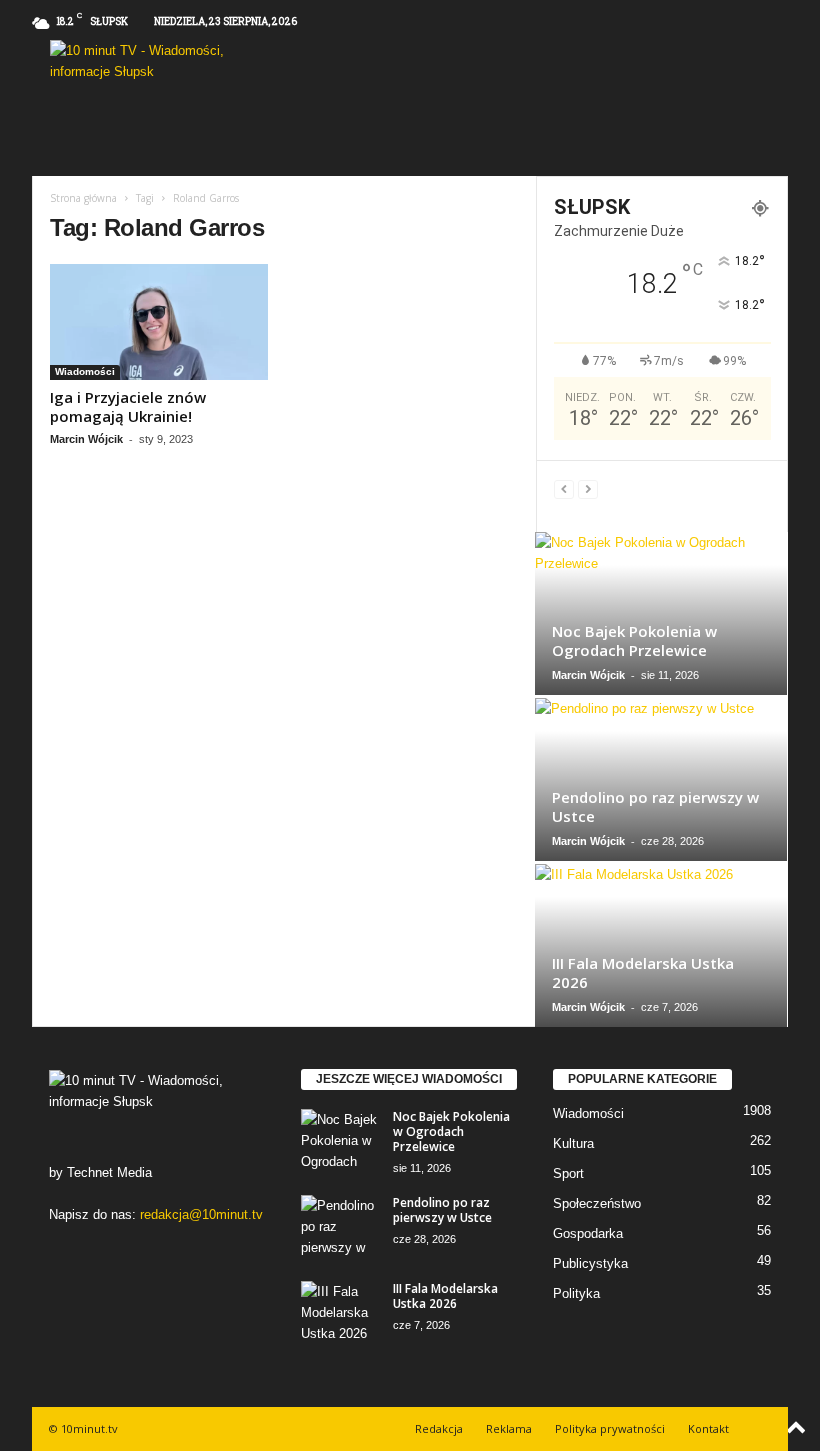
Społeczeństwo (597, 1203)
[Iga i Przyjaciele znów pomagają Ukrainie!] (159, 322)
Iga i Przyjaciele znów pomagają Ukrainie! (128, 406)
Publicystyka (590, 1263)
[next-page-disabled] (588, 488)
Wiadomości (85, 371)
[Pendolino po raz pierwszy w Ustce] (661, 779)
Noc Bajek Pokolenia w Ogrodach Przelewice (634, 640)
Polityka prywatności (610, 1428)
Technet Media (109, 1172)
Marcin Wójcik (86, 439)
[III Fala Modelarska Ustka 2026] (661, 945)
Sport (568, 1173)
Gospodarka (588, 1233)
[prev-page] (564, 488)
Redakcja (439, 1428)
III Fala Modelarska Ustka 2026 (643, 972)
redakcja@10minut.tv (201, 1214)
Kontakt (708, 1428)
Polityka (576, 1293)
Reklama (509, 1428)
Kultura (573, 1143)
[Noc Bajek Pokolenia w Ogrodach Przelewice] (661, 613)
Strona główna (83, 198)
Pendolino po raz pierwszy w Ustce (655, 806)
